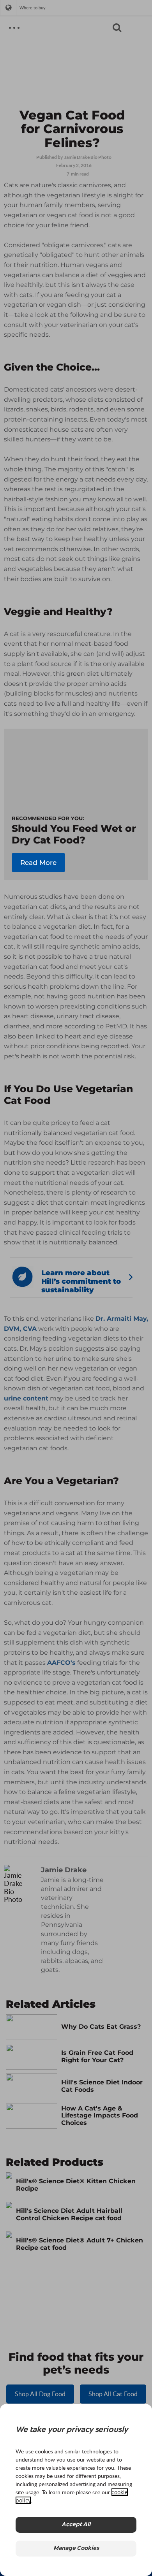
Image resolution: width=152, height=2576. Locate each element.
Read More (38, 863)
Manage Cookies (76, 2549)
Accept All (76, 2525)
